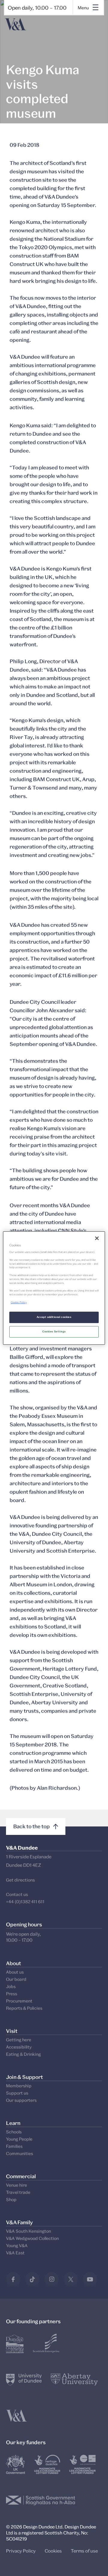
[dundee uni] (24, 2380)
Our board (16, 1979)
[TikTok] (32, 2279)
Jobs (11, 1986)
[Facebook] (13, 2279)
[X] (71, 2279)
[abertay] (74, 2380)
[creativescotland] (82, 2464)
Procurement (19, 2001)
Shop (11, 2199)
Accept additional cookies (54, 1317)
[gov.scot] (41, 2500)
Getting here (19, 2040)
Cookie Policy (19, 1302)
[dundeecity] (15, 2343)
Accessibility (19, 2047)
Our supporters (21, 2100)
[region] (54, 1288)
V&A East (15, 2253)
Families (14, 2146)
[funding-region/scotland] (47, 2464)
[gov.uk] (16, 2464)
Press (12, 1994)
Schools (14, 2132)
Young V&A (17, 2245)
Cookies (53, 2551)
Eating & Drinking (23, 2054)
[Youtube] (90, 2279)
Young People (19, 2139)
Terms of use (84, 2551)
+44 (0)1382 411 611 (25, 1902)
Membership (19, 2086)
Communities (19, 2153)
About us (15, 1972)
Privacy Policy (21, 2551)
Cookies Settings (54, 1331)
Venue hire (16, 2185)
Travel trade (18, 2192)
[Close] (97, 1238)
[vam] (16, 2416)
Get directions (20, 1880)
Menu (83, 8)
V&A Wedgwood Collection (32, 2238)
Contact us (17, 1894)
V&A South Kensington (28, 2231)
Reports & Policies (24, 2008)
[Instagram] (52, 2279)
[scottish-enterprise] (46, 2343)
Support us (17, 2093)
